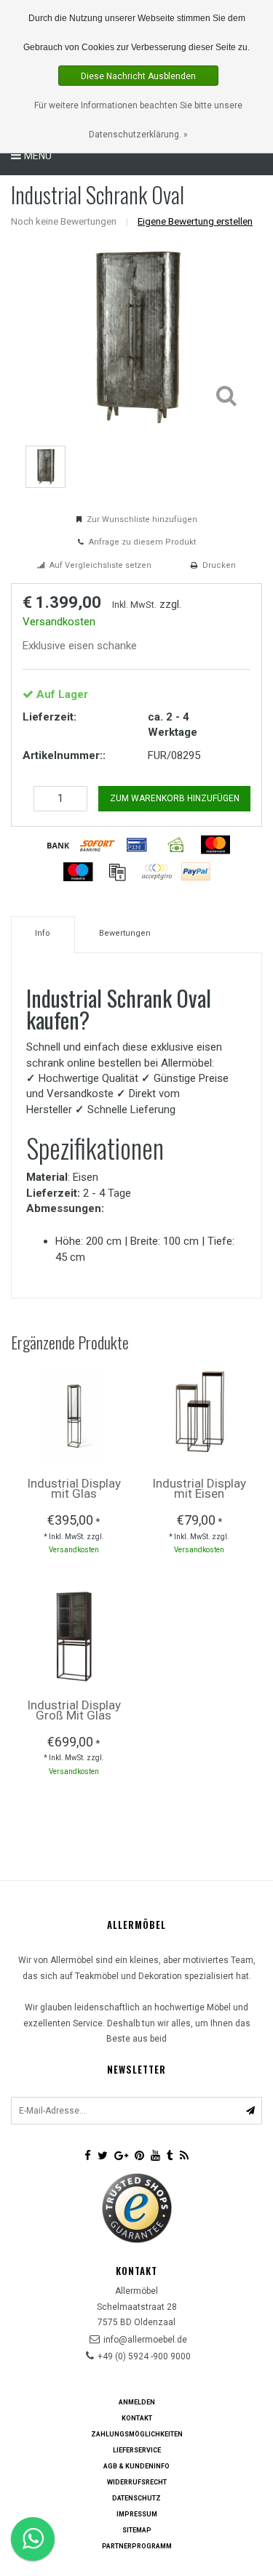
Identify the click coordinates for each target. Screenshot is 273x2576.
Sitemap (137, 2530)
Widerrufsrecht (137, 2482)
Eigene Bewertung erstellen (195, 221)
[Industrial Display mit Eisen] (199, 1414)
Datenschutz (136, 2498)
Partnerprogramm (137, 2546)
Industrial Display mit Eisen (199, 1488)
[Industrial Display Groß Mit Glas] (74, 1636)
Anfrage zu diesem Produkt (142, 542)
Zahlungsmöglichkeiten (137, 2434)
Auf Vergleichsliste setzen (100, 565)
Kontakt (137, 2418)
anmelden (137, 2402)
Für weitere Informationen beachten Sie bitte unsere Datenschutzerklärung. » (138, 120)
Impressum (137, 2514)
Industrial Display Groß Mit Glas (74, 1710)
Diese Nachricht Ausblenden (138, 76)
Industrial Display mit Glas (74, 1488)
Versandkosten (59, 622)
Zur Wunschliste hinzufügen (142, 519)
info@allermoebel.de (145, 2340)
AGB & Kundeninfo (136, 2466)
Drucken (219, 565)
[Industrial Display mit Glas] (74, 1414)
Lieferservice (137, 2450)
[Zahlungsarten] (58, 845)
